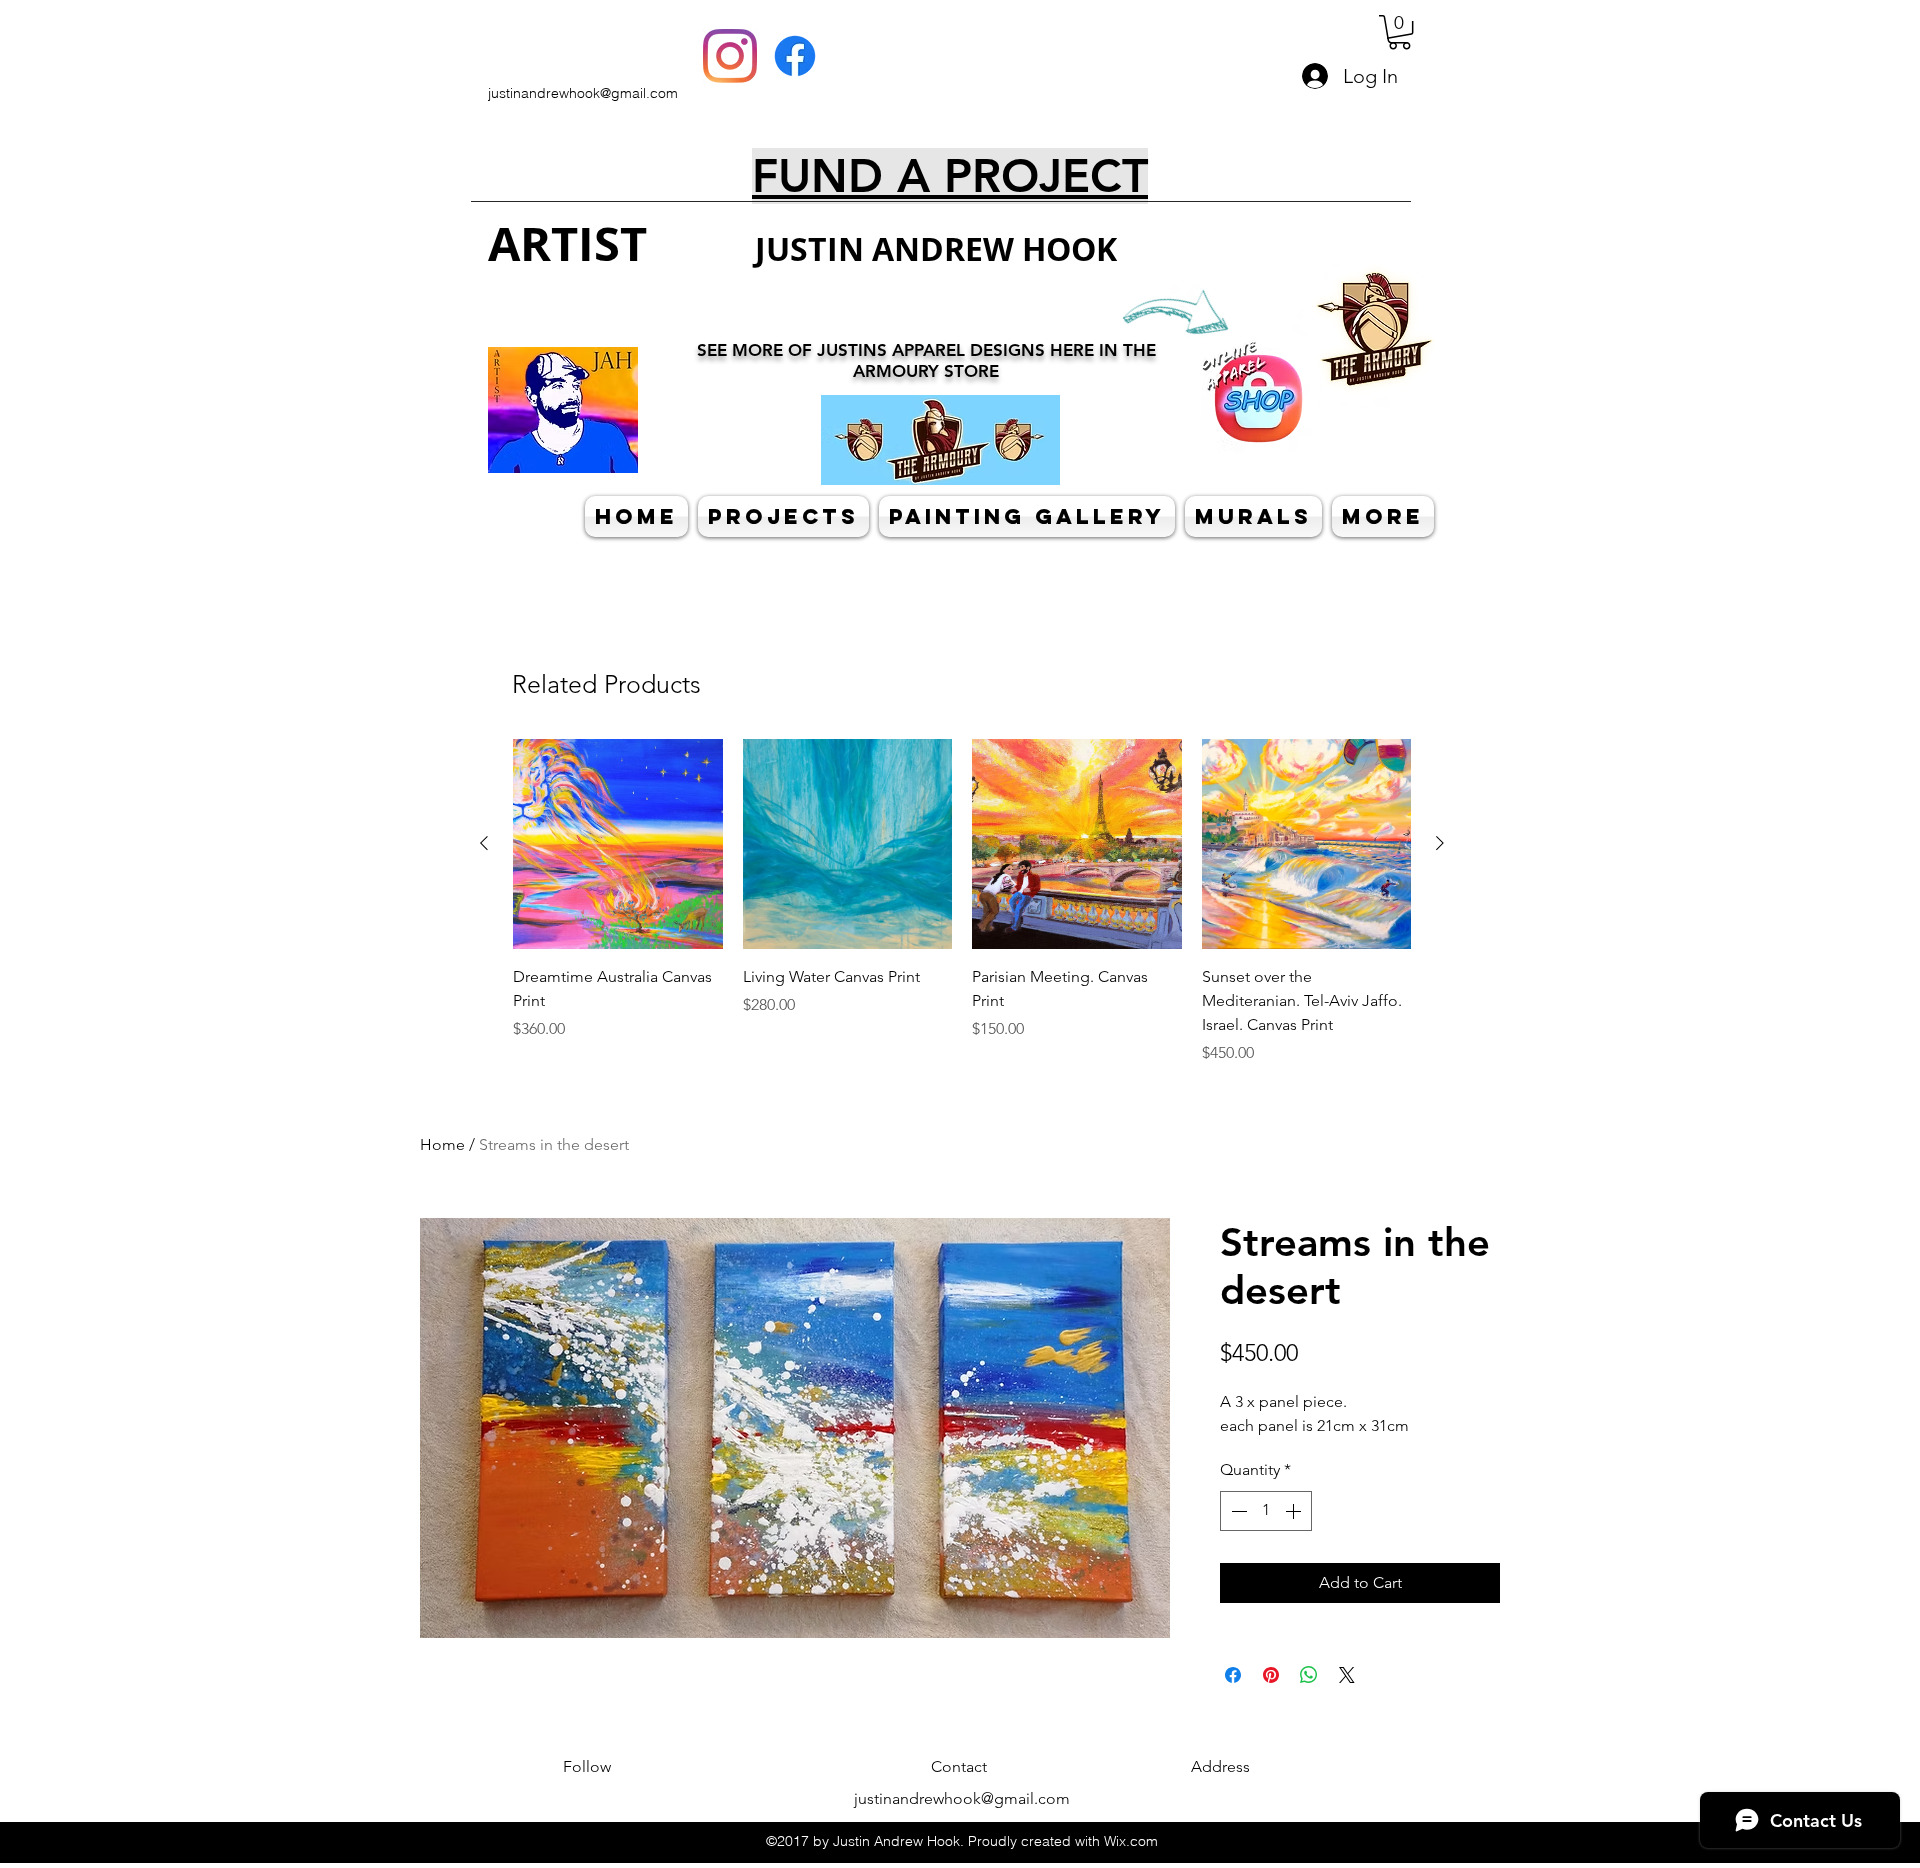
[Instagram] (730, 56)
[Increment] (1295, 1511)
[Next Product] (1440, 843)
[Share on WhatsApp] (1309, 1675)
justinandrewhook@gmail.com (583, 93)
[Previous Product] (484, 843)
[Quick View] (618, 844)
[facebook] (795, 56)
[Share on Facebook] (1233, 1675)
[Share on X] (1347, 1675)
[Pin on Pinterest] (1271, 1675)
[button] (1399, 32)
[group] (962, 902)
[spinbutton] (1266, 1511)
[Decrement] (1237, 1511)
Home (442, 1144)
